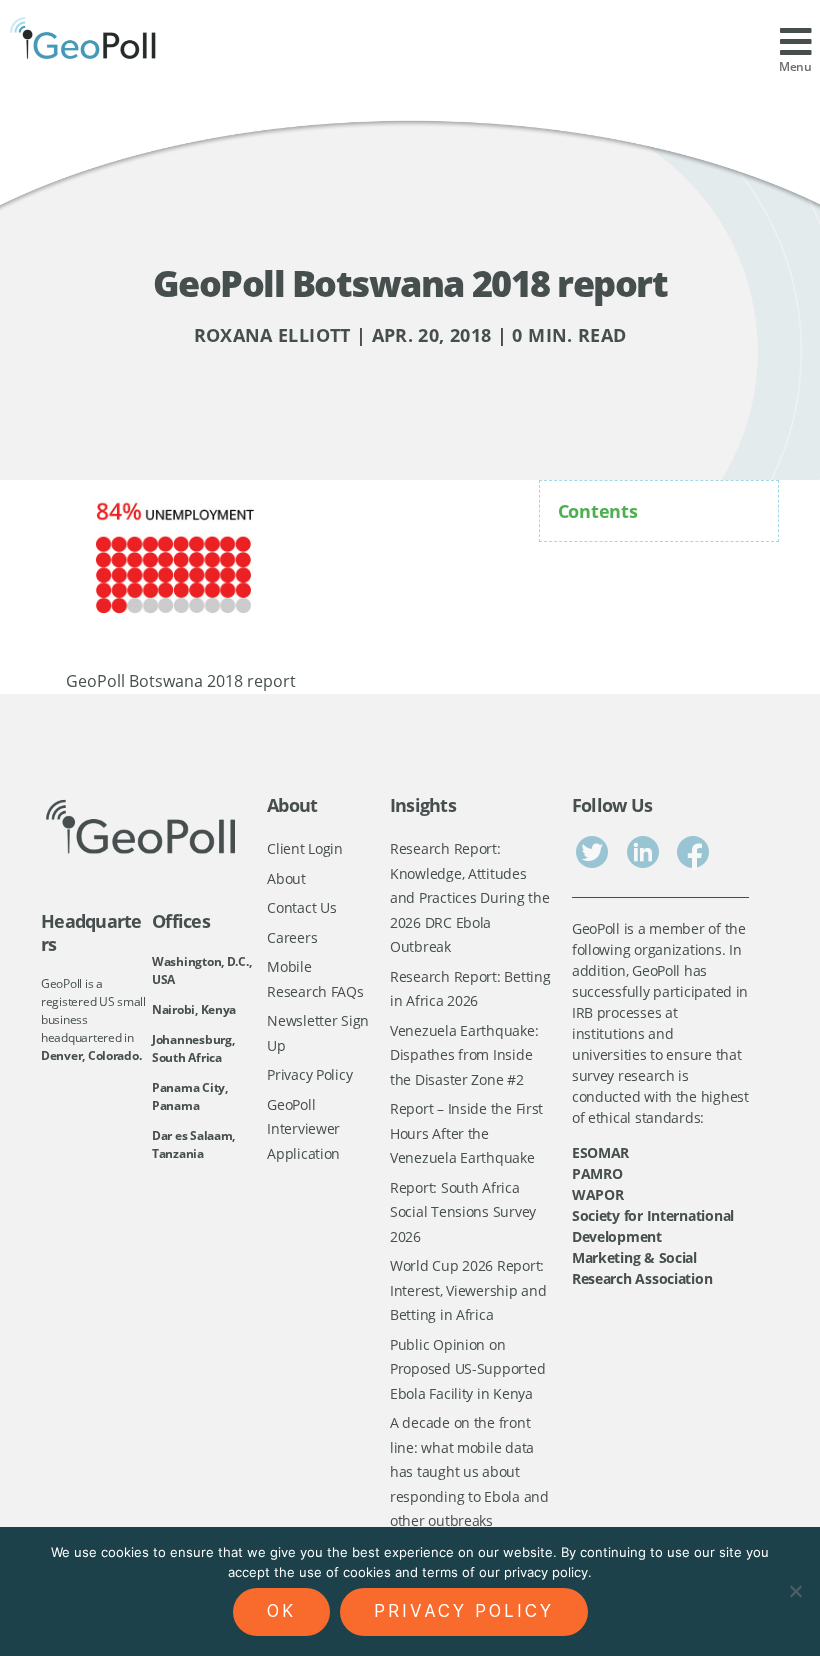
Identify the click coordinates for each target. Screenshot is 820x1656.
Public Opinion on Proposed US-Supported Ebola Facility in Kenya (467, 1369)
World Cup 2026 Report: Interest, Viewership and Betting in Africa (468, 1290)
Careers (292, 937)
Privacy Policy (309, 1074)
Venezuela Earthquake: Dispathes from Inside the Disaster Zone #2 (464, 1055)
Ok (281, 1611)
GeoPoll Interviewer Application (303, 1129)
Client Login (305, 848)
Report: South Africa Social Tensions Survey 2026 (463, 1212)
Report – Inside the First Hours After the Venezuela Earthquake (466, 1133)
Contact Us (301, 907)
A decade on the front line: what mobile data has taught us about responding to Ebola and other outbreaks (469, 1471)
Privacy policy (464, 1611)
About (286, 878)
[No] (795, 1591)
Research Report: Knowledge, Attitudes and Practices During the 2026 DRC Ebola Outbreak (470, 897)
